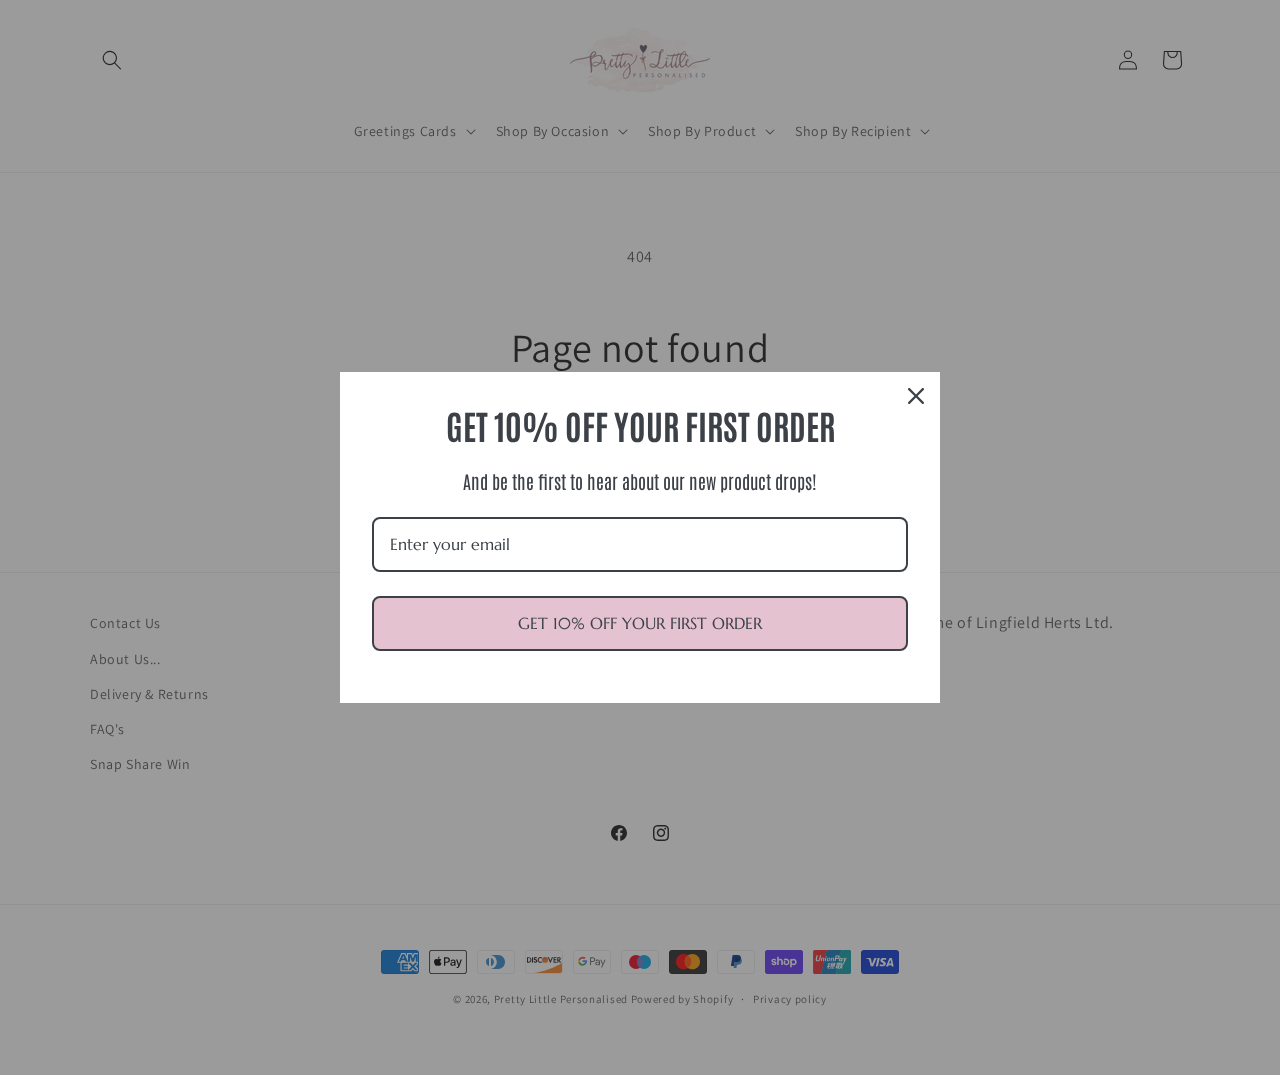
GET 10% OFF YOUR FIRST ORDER (640, 623)
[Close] (916, 396)
